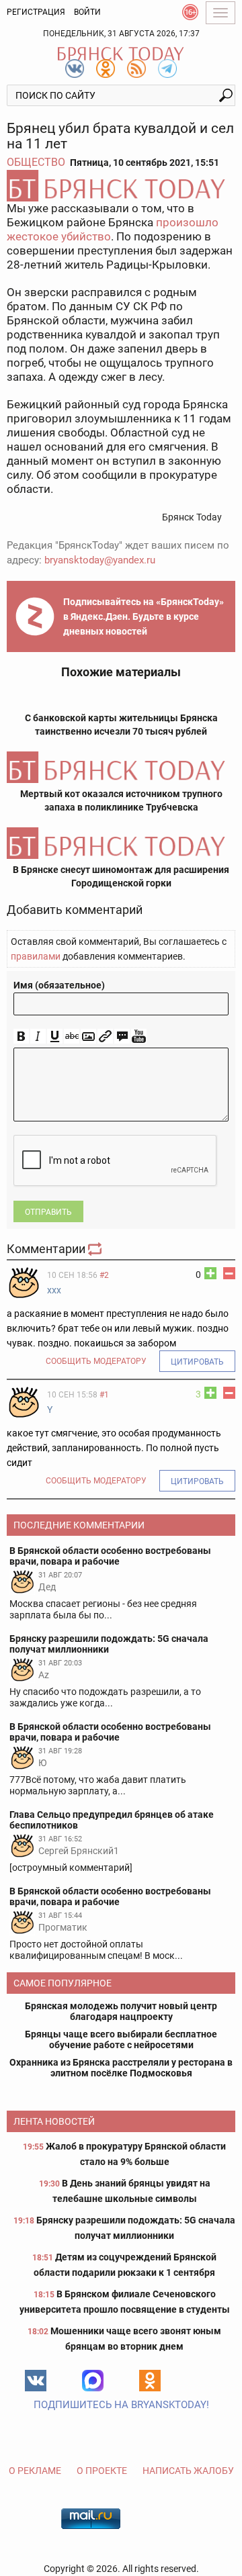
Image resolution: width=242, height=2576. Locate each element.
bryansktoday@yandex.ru (100, 560)
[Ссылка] (105, 1037)
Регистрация (36, 12)
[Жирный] (21, 1037)
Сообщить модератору (96, 1361)
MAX (93, 2381)
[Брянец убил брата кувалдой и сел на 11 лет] (121, 186)
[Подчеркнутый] (55, 1037)
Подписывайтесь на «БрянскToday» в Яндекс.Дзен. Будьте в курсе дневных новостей (144, 616)
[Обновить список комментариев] (96, 1249)
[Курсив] (38, 1037)
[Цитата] (122, 1037)
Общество (36, 162)
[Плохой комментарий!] (229, 1273)
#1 (104, 1395)
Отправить (48, 1212)
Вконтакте (36, 2381)
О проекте (102, 2471)
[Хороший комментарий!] (210, 1273)
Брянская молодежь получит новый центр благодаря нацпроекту (121, 2011)
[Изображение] (88, 1037)
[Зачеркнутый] (72, 1037)
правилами (36, 956)
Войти (87, 12)
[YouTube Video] (139, 1037)
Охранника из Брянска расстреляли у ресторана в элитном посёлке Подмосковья (121, 2068)
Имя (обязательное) (59, 985)
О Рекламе (35, 2471)
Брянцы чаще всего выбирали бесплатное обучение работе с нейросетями (121, 2039)
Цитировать (197, 1362)
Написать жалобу (188, 2471)
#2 (104, 1275)
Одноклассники (150, 2381)
